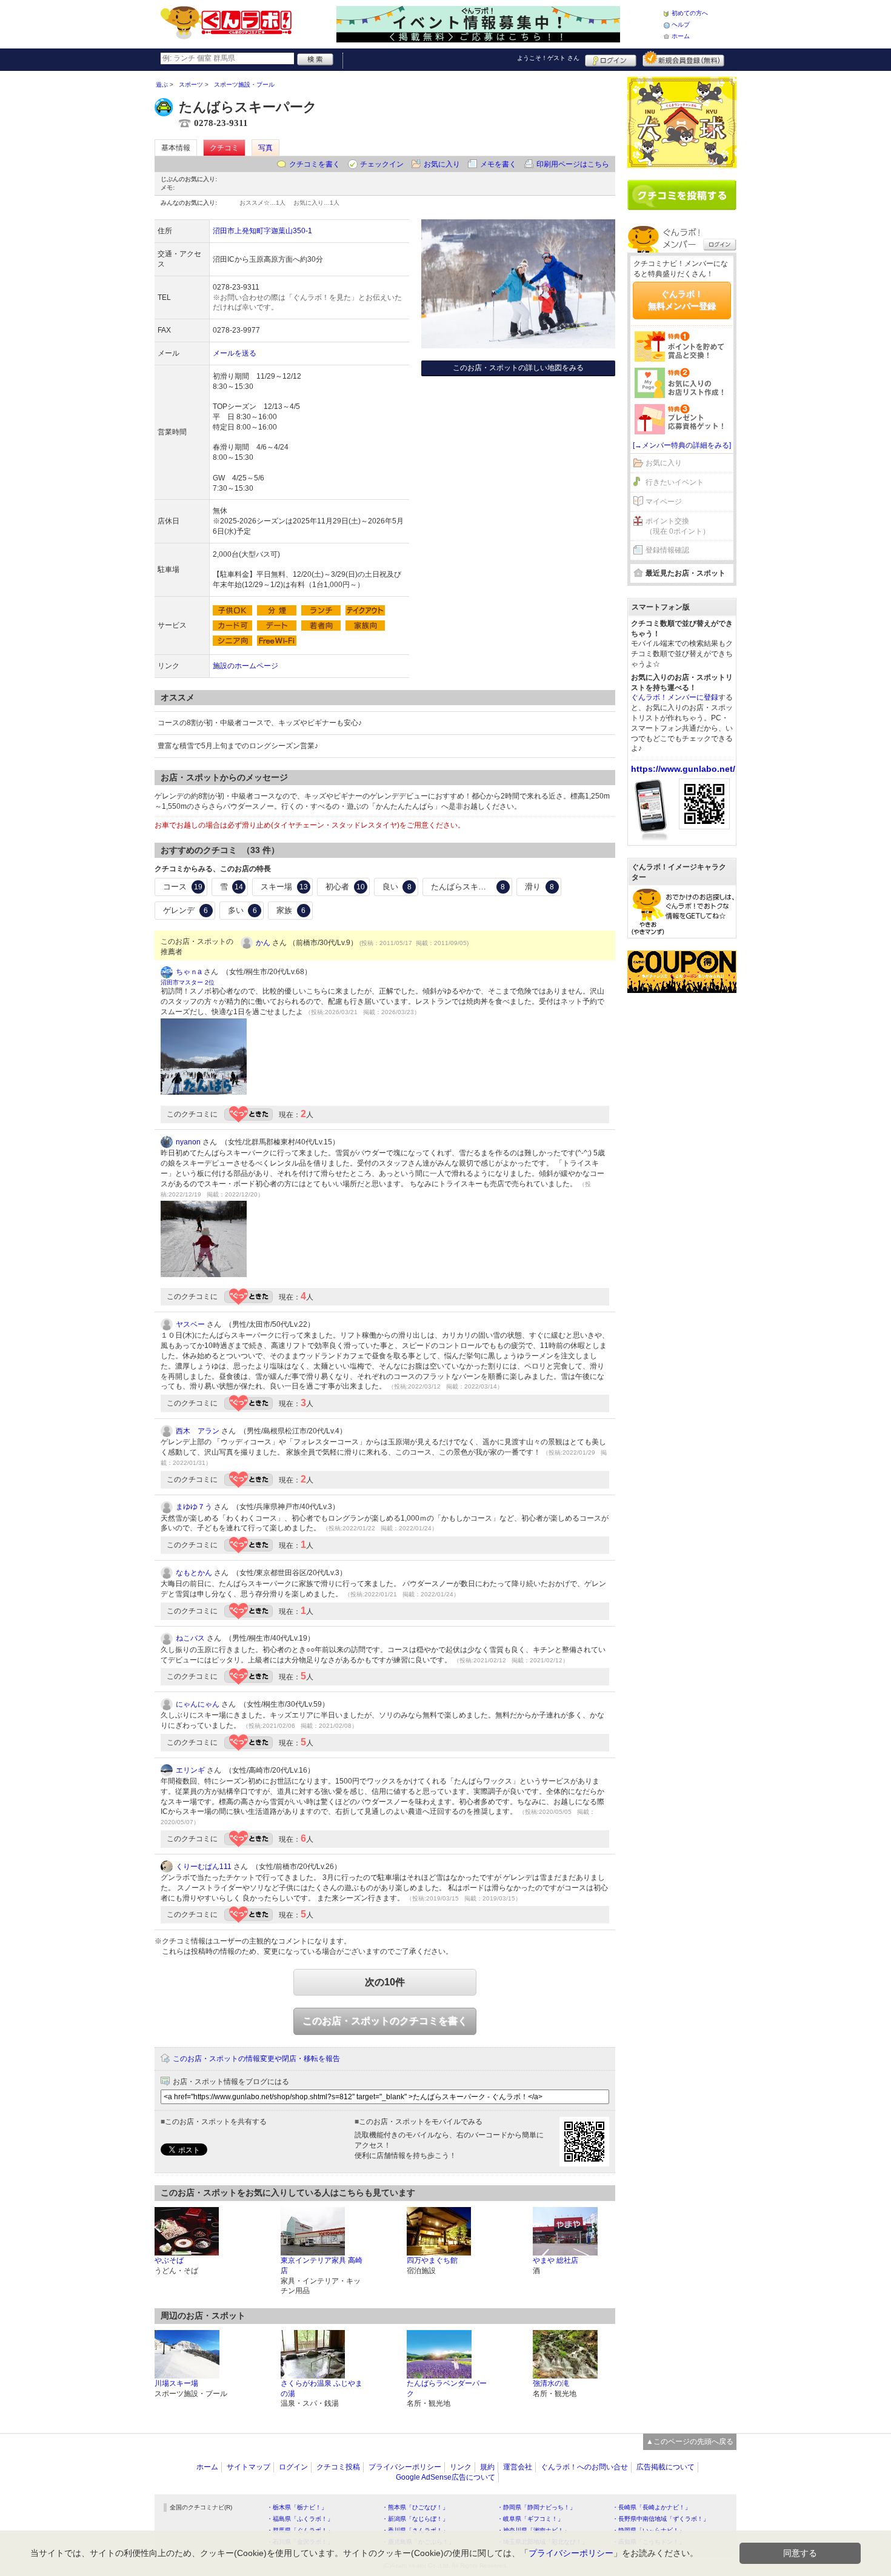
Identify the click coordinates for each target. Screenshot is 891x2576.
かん (263, 943)
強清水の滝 (551, 2383)
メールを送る (235, 353)
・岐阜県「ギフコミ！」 (530, 2519)
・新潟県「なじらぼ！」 (415, 2519)
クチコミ (224, 148)
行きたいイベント (675, 482)
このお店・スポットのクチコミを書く (385, 2021)
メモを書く (498, 164)
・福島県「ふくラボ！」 (300, 2519)
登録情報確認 (667, 550)
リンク (461, 2467)
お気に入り (442, 164)
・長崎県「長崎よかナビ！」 (652, 2507)
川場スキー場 (176, 2383)
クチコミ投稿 (338, 2467)
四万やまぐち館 (432, 2260)
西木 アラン (198, 1431)
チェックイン (382, 164)
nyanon (188, 1142)
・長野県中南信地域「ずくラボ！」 (661, 2519)
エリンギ (190, 1770)
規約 (487, 2467)
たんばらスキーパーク (470, 887)
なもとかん (194, 1573)
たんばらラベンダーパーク (447, 2388)
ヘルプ (681, 25)
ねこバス (190, 1638)
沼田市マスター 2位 (188, 982)
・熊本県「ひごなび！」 (415, 2507)
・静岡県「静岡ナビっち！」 (536, 2507)
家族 (291, 910)
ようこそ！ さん (548, 58)
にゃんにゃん (198, 1704)
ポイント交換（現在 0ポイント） (678, 526)
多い (242, 910)
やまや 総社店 (556, 2260)
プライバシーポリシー (405, 2467)
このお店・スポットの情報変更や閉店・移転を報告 (256, 2059)
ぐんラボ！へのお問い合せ (584, 2467)
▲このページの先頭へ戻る (690, 2442)
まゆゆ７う (194, 1507)
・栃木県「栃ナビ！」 (297, 2507)
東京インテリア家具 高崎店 (322, 2266)
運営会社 (518, 2467)
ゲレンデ (185, 910)
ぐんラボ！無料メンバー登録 (682, 300)
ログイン (611, 59)
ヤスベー (190, 1324)
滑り (539, 887)
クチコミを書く (315, 164)
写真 (265, 148)
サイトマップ (249, 2467)
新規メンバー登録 (683, 59)
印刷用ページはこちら (573, 164)
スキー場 (284, 887)
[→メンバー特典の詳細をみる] (682, 445)
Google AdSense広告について (446, 2477)
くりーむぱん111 (204, 1867)
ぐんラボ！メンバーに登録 (675, 697)
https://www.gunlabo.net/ (683, 769)
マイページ (664, 502)
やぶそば (169, 2260)
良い (397, 887)
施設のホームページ (245, 666)
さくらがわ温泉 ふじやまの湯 (322, 2388)
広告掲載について (666, 2467)
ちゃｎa (189, 972)
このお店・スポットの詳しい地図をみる (518, 368)
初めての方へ (690, 13)
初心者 (345, 887)
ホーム (681, 36)
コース (183, 887)
